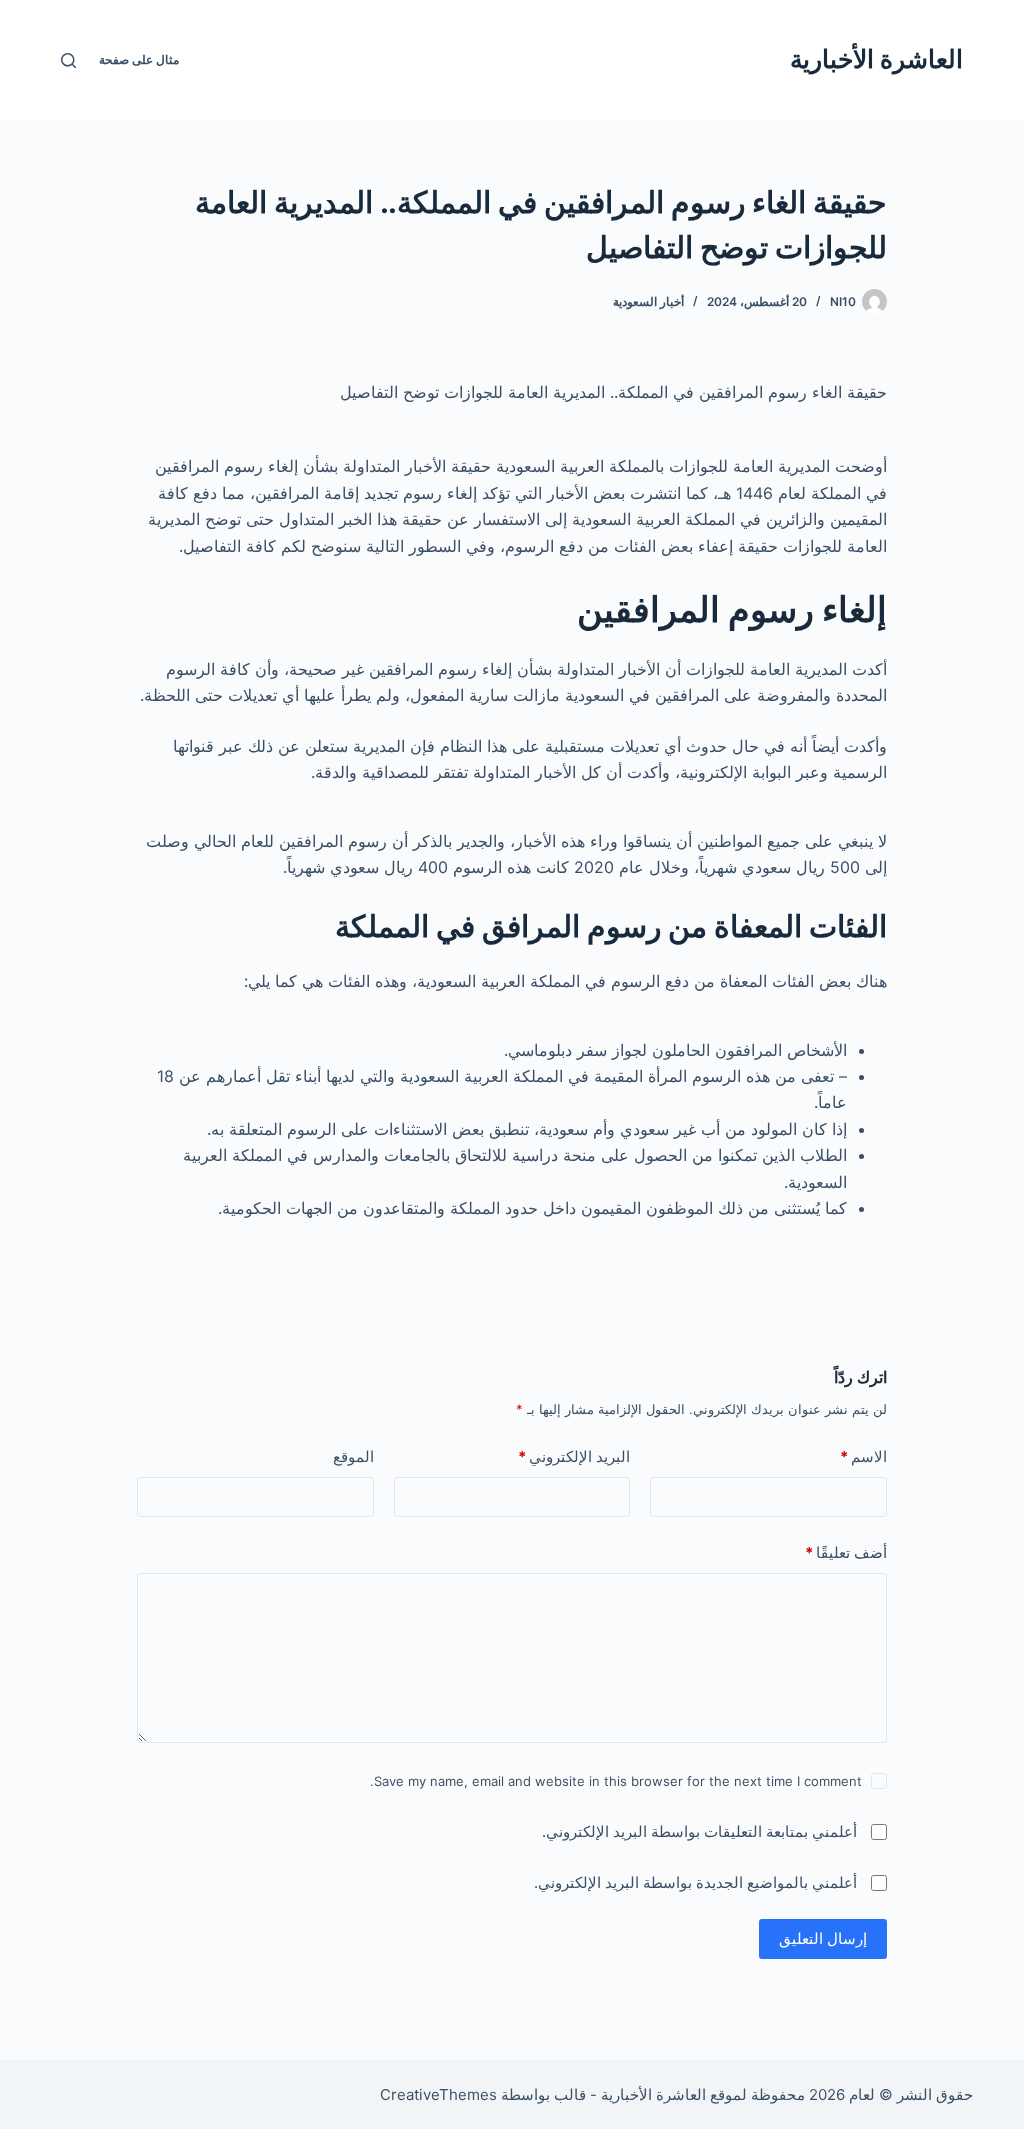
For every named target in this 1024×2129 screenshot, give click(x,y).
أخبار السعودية (648, 301)
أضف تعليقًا (846, 1552)
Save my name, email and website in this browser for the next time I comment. (616, 1781)
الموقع (353, 1456)
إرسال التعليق (823, 1938)
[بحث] (68, 60)
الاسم (863, 1456)
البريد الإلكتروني (574, 1456)
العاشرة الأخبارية (876, 59)
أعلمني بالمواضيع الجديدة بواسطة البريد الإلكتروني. (695, 1882)
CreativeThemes (438, 2094)
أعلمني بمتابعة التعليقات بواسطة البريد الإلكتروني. (699, 1831)
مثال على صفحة (139, 59)
